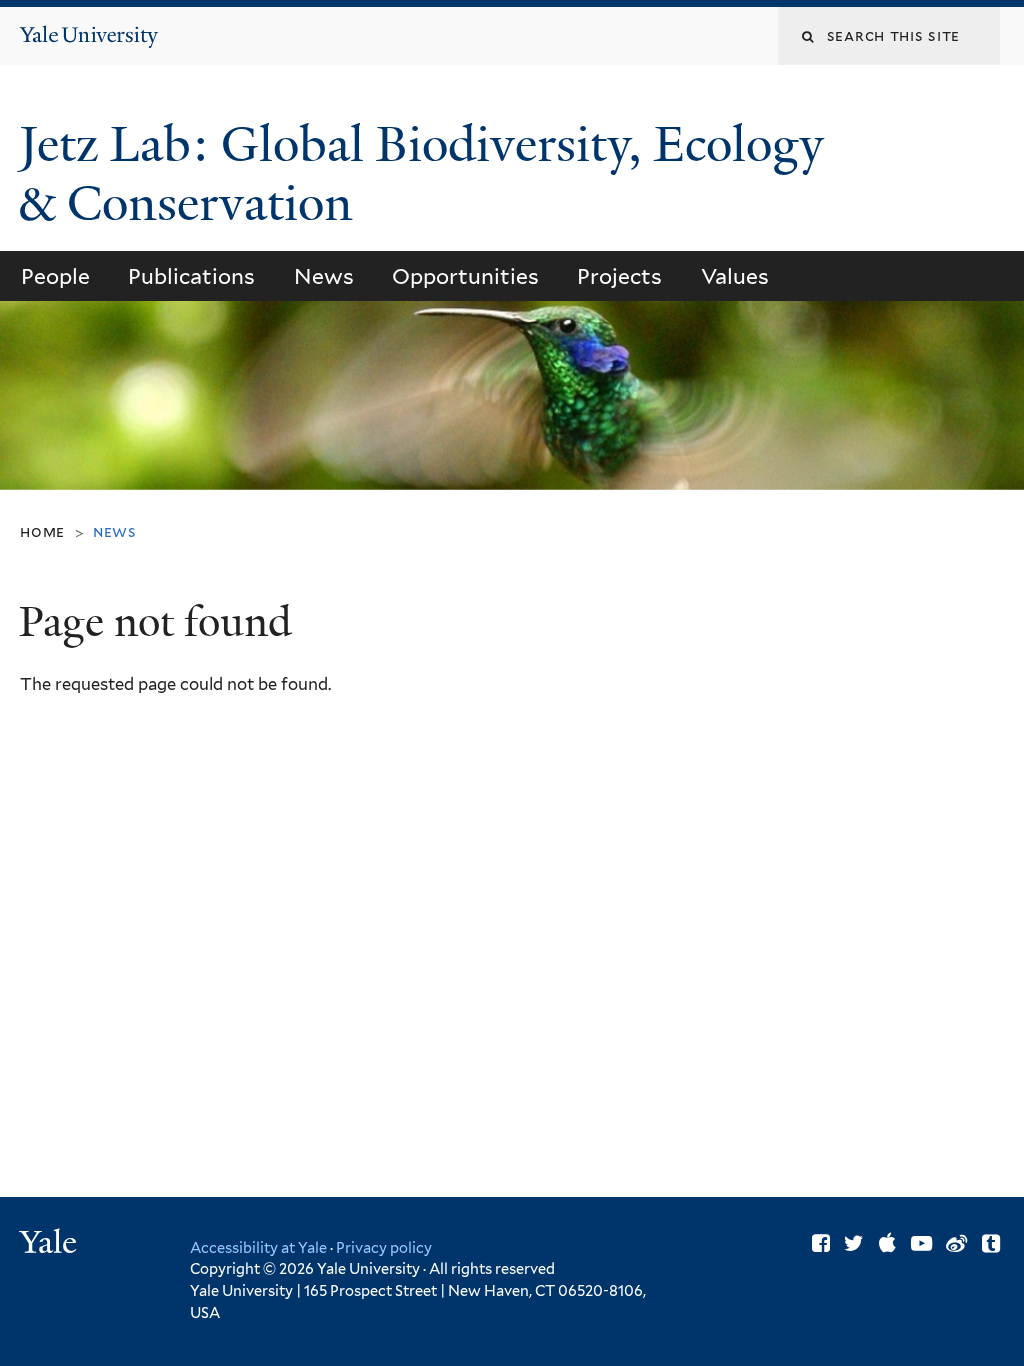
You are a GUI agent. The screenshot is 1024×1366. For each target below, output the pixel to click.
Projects (619, 276)
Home (42, 531)
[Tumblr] (991, 1243)
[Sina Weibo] (956, 1243)
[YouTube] (921, 1243)
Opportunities (465, 276)
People (55, 276)
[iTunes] (887, 1243)
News (324, 276)
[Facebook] (821, 1243)
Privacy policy (384, 1247)
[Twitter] (854, 1243)
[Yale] (51, 1244)
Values (735, 276)
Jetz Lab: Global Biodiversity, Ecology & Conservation (421, 174)
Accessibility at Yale (258, 1247)
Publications (191, 276)
